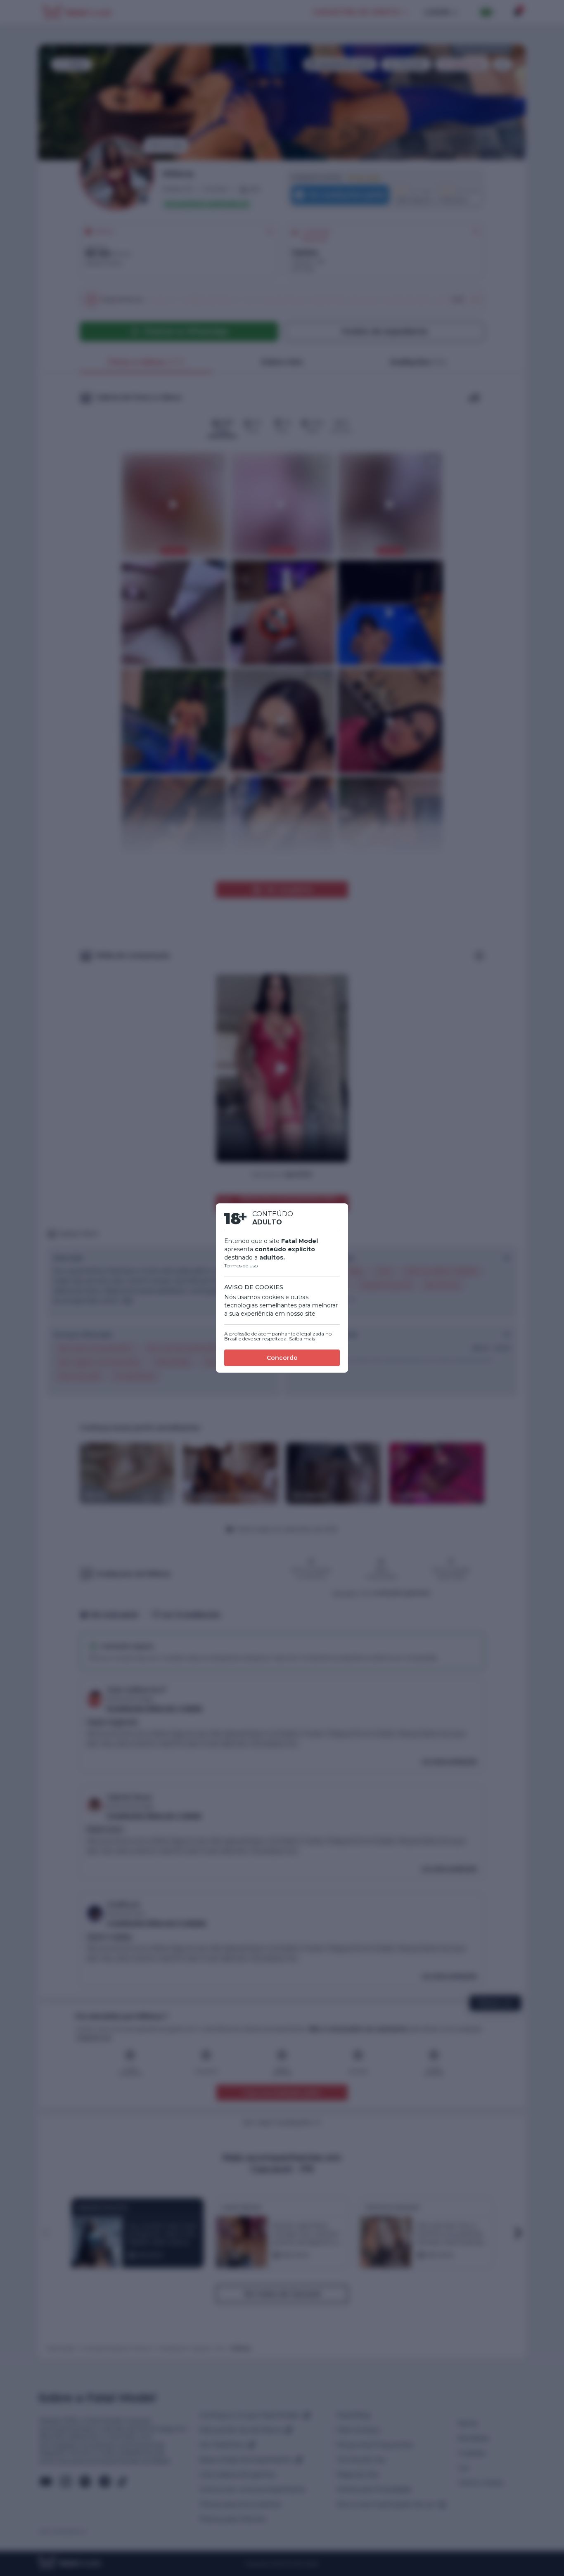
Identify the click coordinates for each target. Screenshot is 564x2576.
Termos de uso (241, 1266)
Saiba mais (302, 1339)
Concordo (282, 1358)
